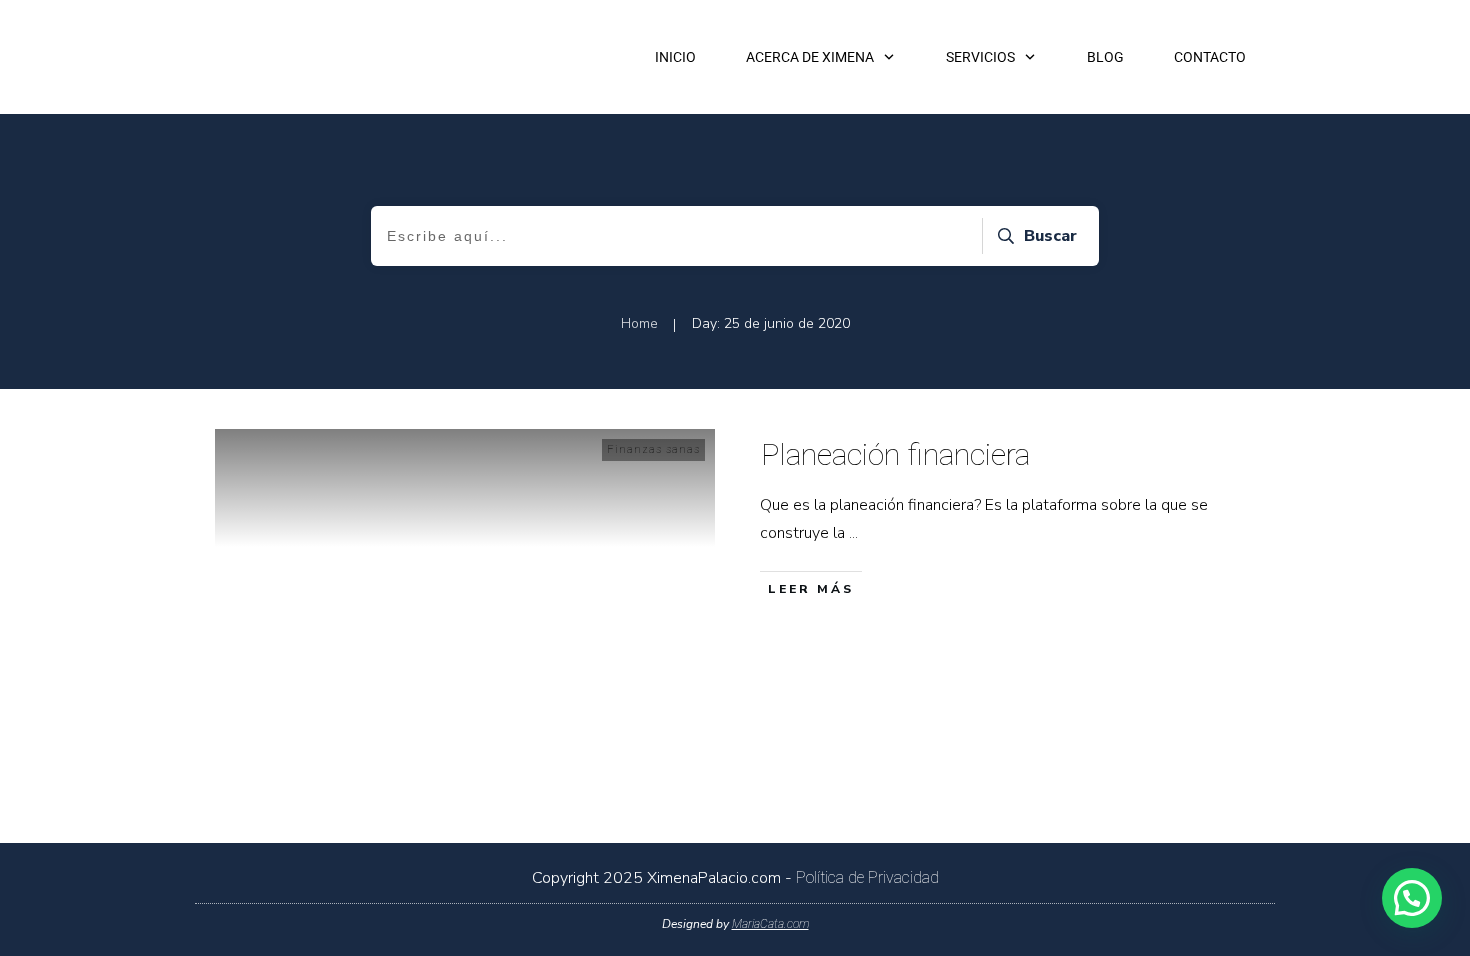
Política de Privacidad (867, 877)
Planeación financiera (895, 454)
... (853, 532)
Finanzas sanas (653, 449)
